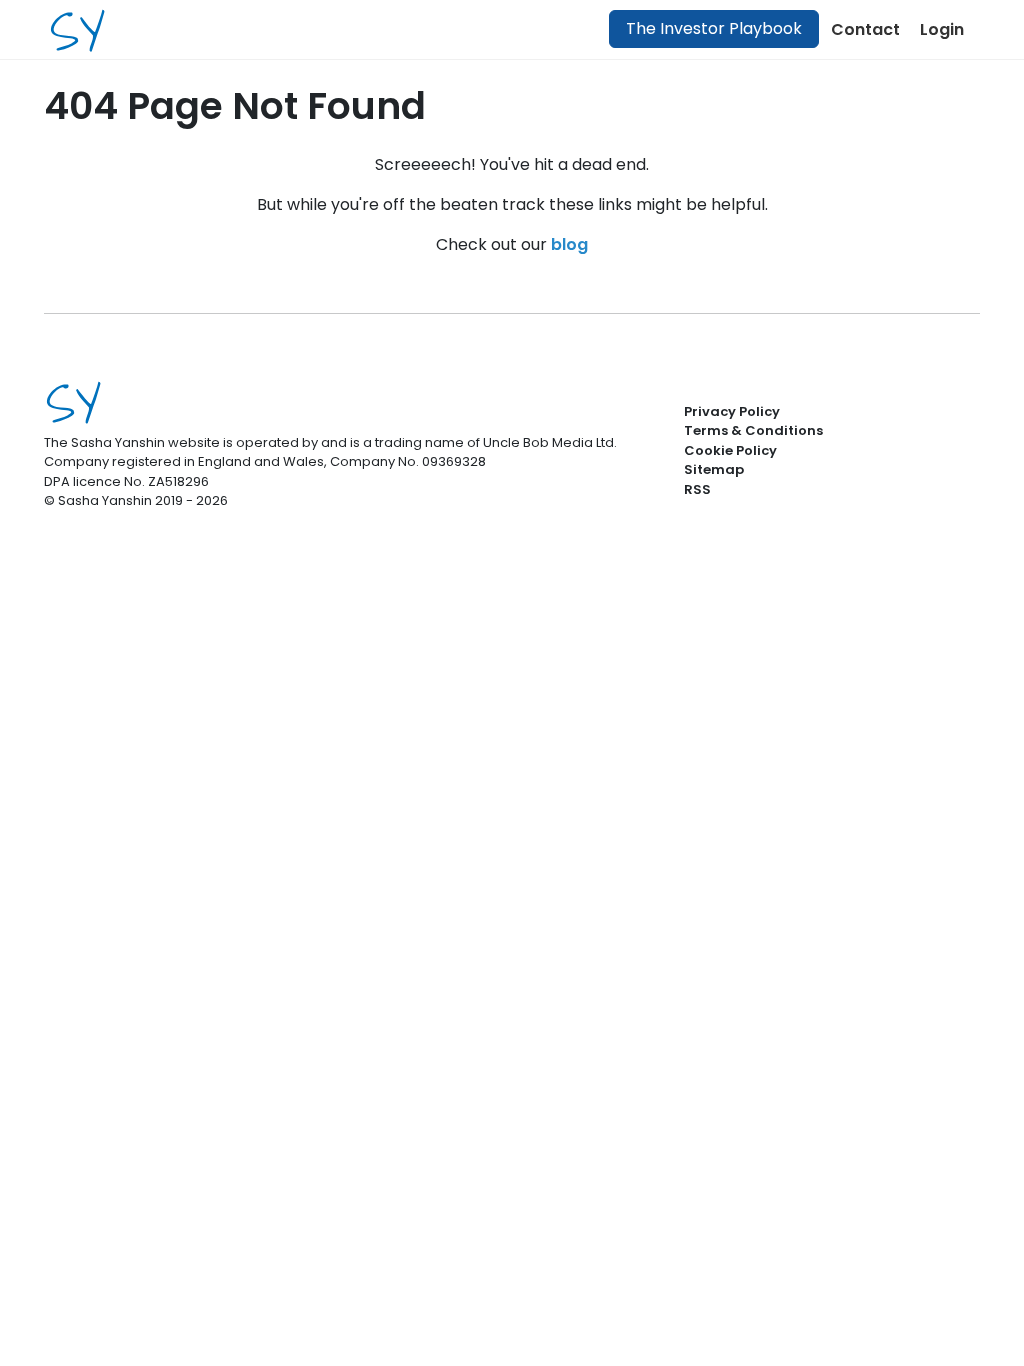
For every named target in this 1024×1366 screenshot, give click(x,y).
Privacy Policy (732, 411)
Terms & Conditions (753, 430)
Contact (865, 29)
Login (942, 29)
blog (569, 244)
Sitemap (714, 469)
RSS (697, 489)
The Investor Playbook (714, 28)
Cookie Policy (730, 450)
